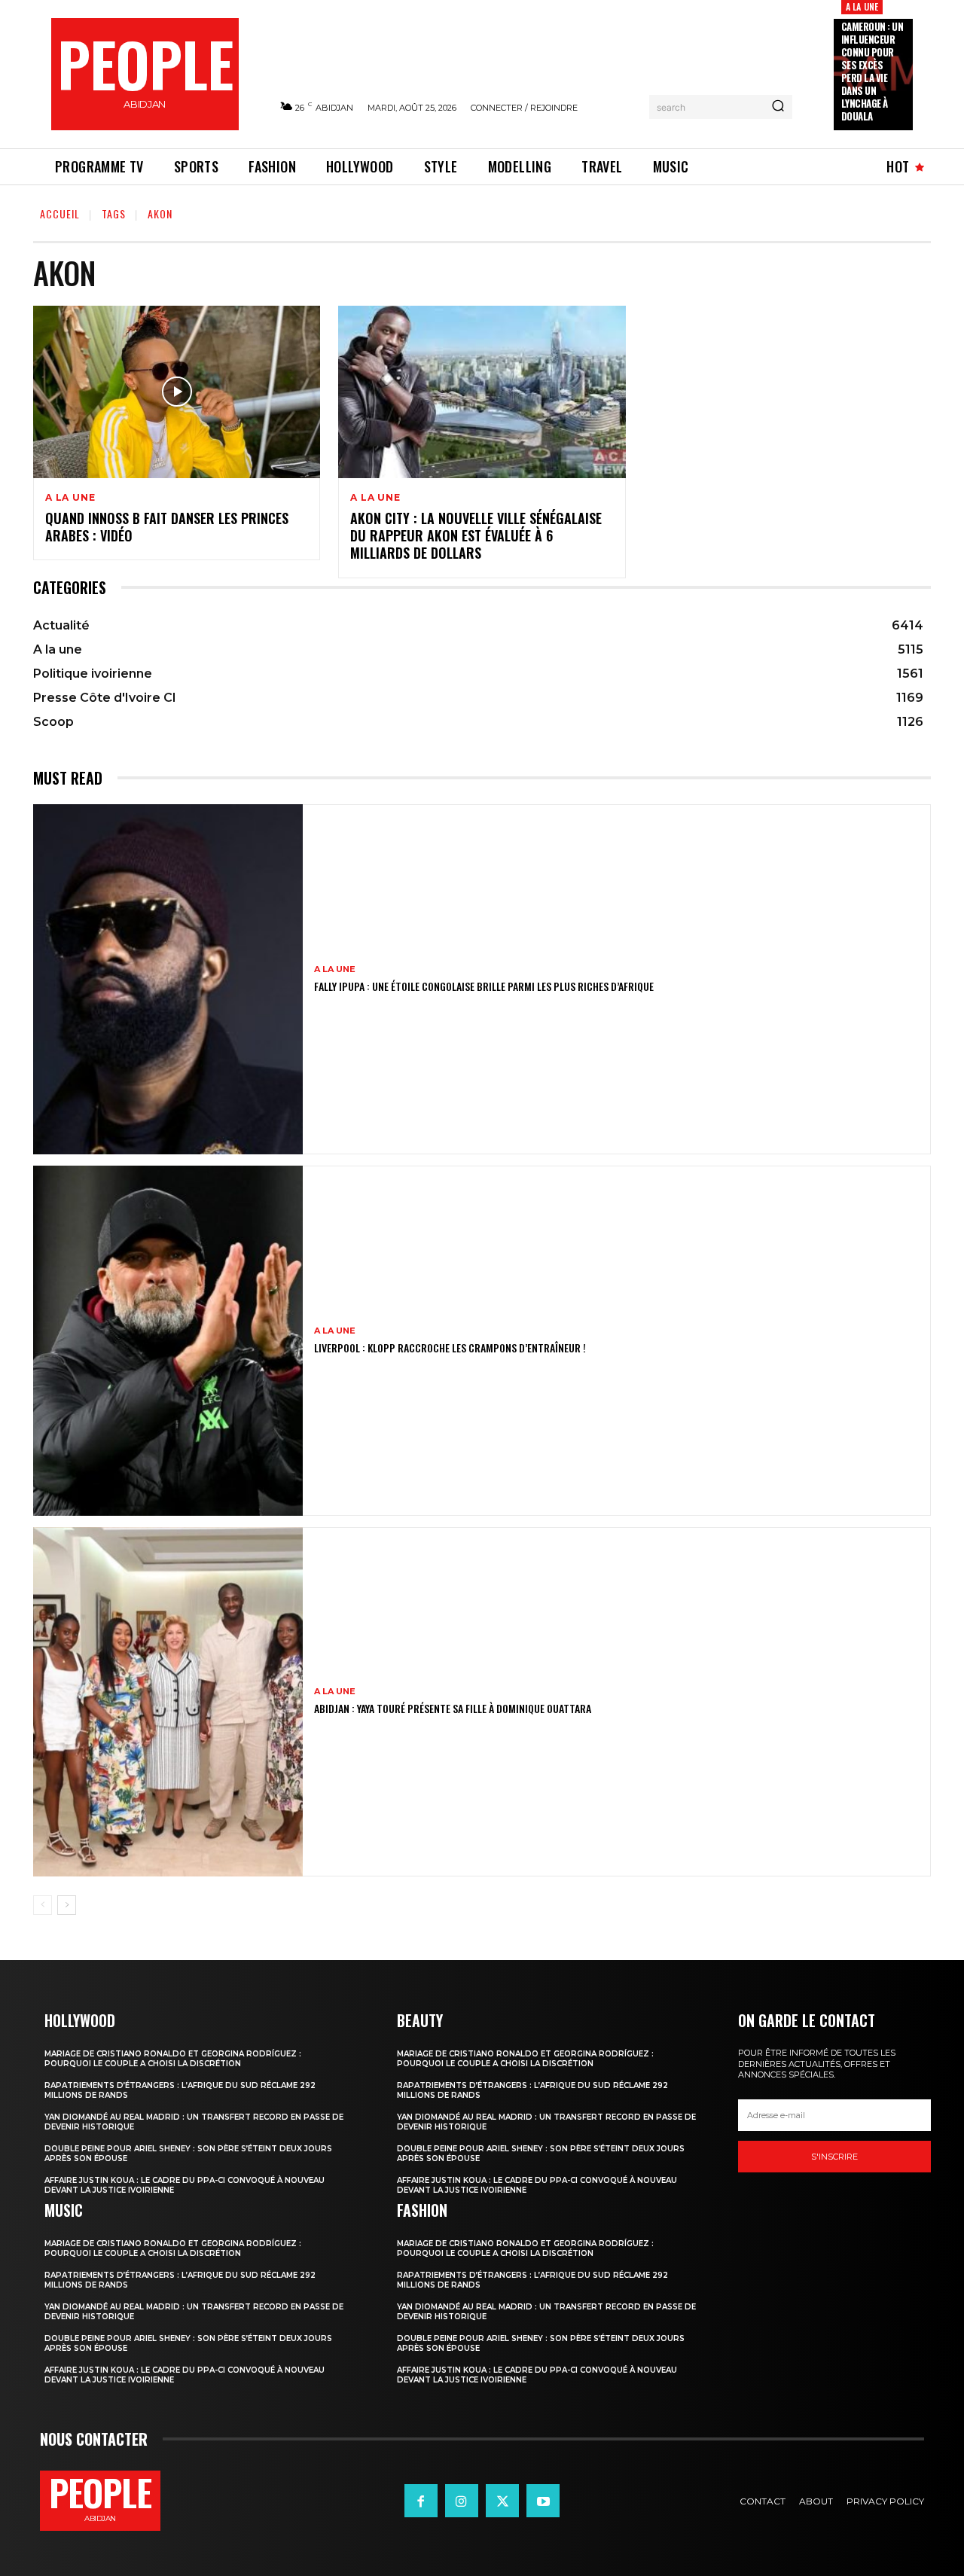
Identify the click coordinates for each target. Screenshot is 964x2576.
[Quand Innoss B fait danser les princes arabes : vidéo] (177, 392)
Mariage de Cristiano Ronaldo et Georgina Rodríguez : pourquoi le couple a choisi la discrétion (173, 2059)
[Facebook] (421, 2501)
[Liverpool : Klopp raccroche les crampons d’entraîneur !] (168, 1341)
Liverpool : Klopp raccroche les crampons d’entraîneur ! (450, 1347)
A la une (862, 6)
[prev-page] (43, 1905)
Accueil (60, 213)
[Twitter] (502, 2501)
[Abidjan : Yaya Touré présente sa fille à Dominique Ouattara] (168, 1702)
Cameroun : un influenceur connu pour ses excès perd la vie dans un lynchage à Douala (872, 71)
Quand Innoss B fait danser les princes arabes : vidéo (167, 527)
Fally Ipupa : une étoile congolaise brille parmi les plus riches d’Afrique (484, 986)
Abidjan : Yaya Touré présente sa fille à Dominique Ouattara (453, 1708)
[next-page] (67, 1905)
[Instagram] (462, 2501)
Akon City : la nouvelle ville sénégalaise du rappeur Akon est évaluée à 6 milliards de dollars (476, 536)
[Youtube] (543, 2501)
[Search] (778, 107)
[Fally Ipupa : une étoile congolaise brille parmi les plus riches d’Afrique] (168, 979)
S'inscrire (834, 2157)
